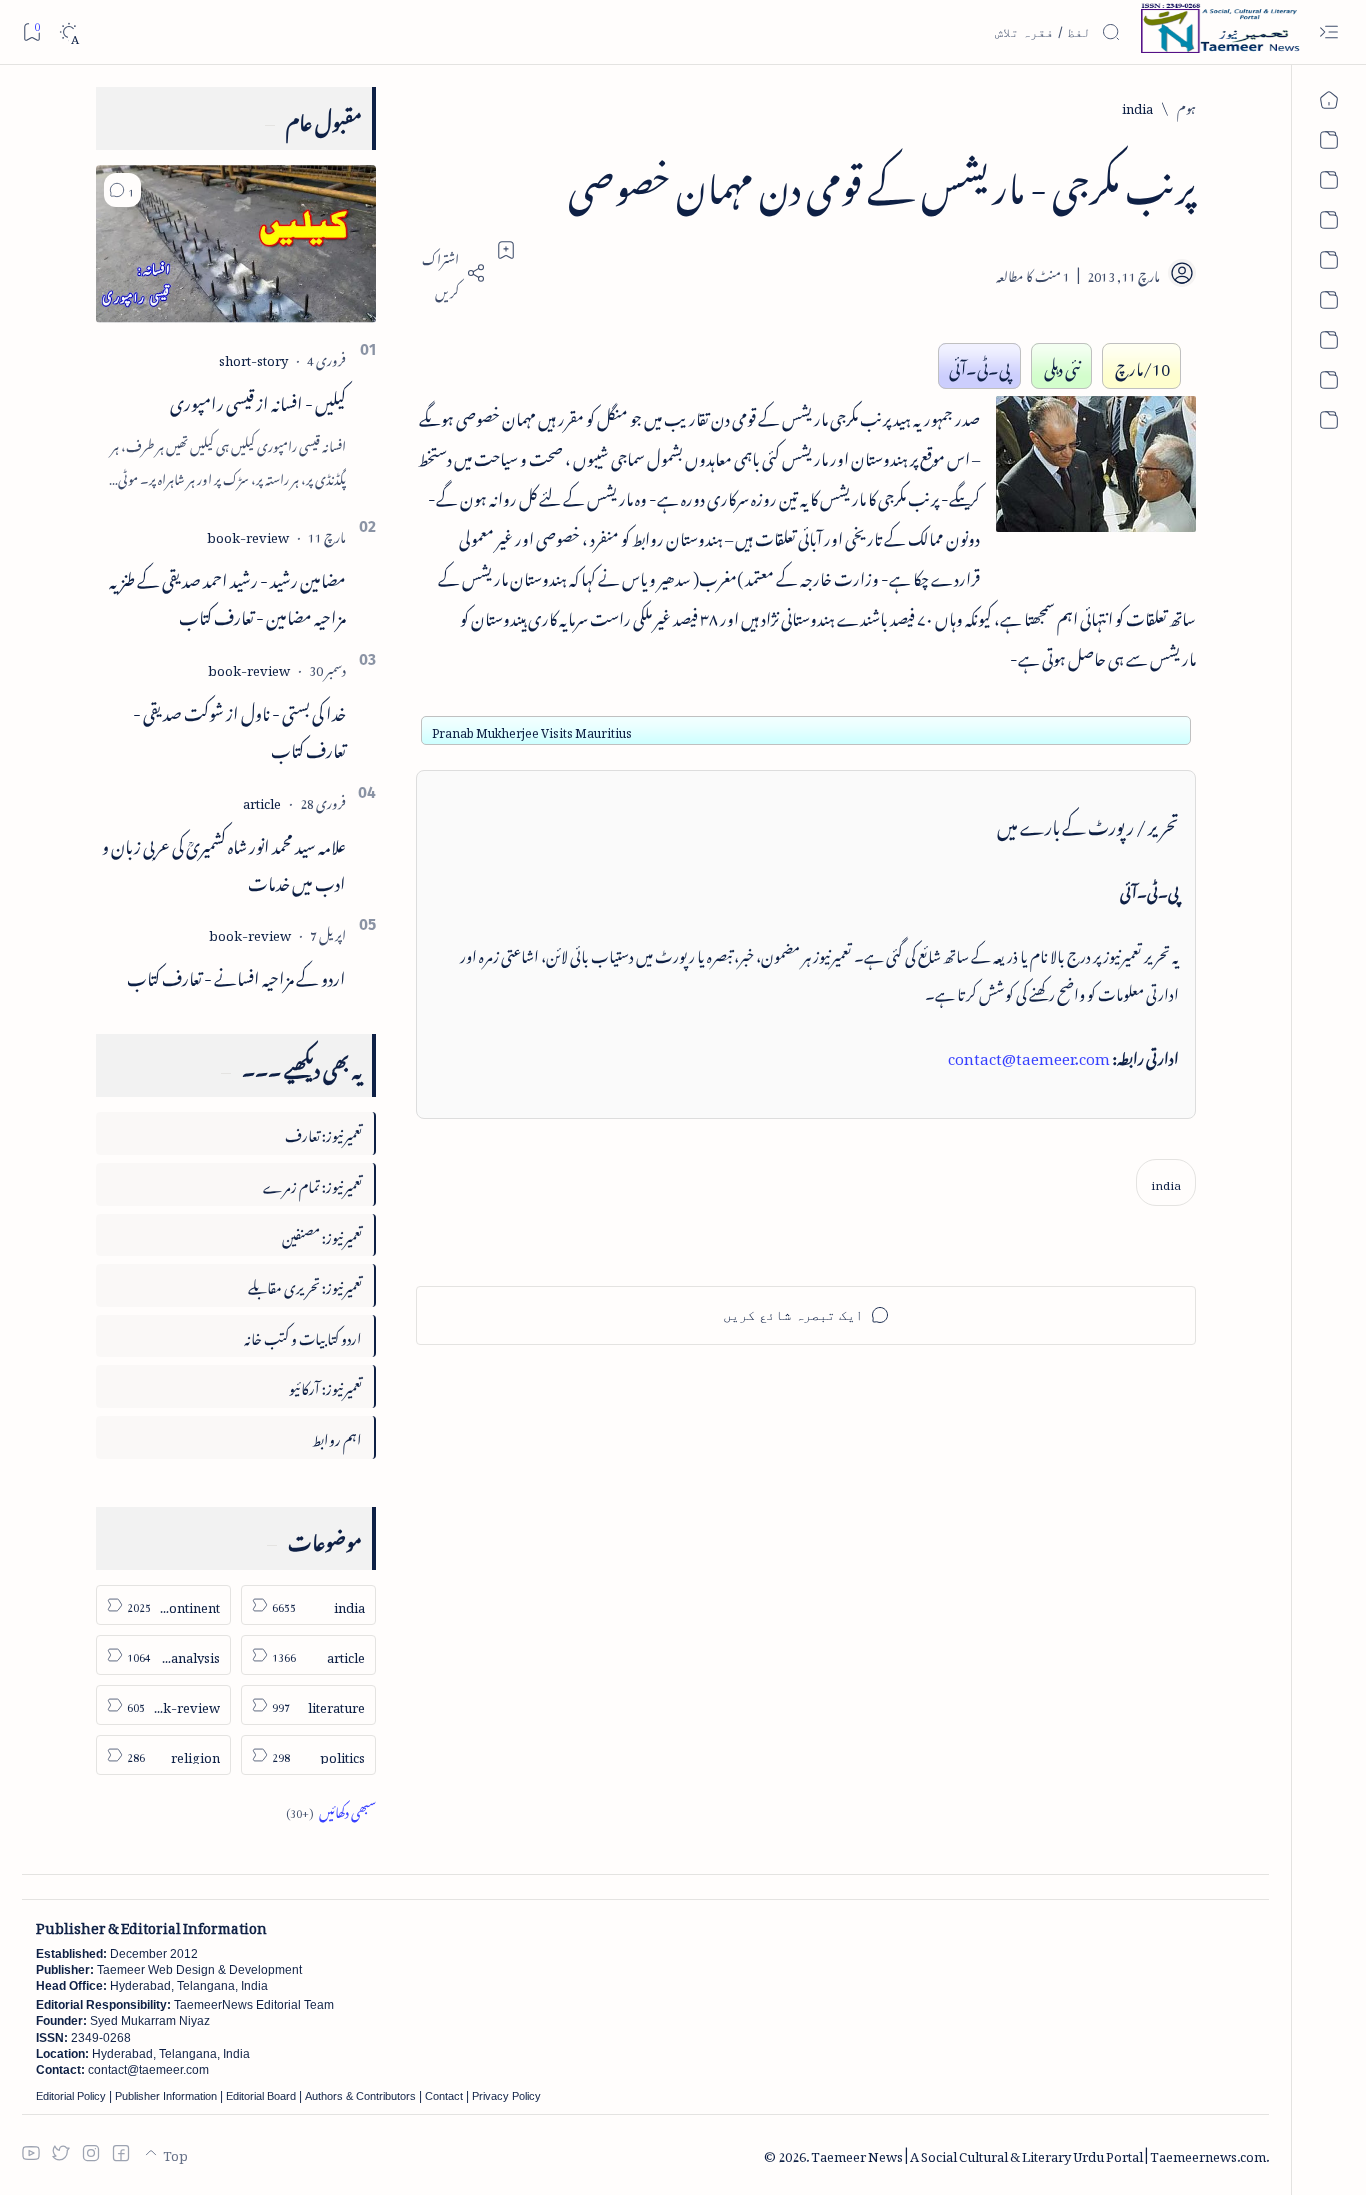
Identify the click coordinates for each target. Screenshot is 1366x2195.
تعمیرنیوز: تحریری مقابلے (305, 1284)
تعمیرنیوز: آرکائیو (325, 1385)
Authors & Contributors (360, 2096)
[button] (122, 190)
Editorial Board (261, 2096)
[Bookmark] (31, 31)
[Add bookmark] (506, 250)
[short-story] (253, 357)
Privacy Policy (506, 2096)
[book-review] (248, 534)
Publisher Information (166, 2096)
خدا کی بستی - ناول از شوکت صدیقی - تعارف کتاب (239, 728)
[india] (1166, 1182)
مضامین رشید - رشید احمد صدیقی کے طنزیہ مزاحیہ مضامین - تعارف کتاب (227, 595)
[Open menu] (1328, 32)
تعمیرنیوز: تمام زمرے (312, 1183)
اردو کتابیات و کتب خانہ (303, 1335)
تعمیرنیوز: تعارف (323, 1132)
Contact (444, 2096)
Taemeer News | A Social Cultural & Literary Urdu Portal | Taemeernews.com (1038, 2153)
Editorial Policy (71, 2096)
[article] (262, 800)
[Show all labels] (331, 1809)
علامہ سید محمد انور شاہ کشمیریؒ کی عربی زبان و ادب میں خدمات (224, 861)
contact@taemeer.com (1029, 1055)
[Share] (451, 273)
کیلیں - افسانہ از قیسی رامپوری (258, 400)
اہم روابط (337, 1436)
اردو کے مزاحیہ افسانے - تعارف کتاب (236, 975)
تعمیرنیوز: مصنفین (322, 1234)
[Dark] (68, 32)
